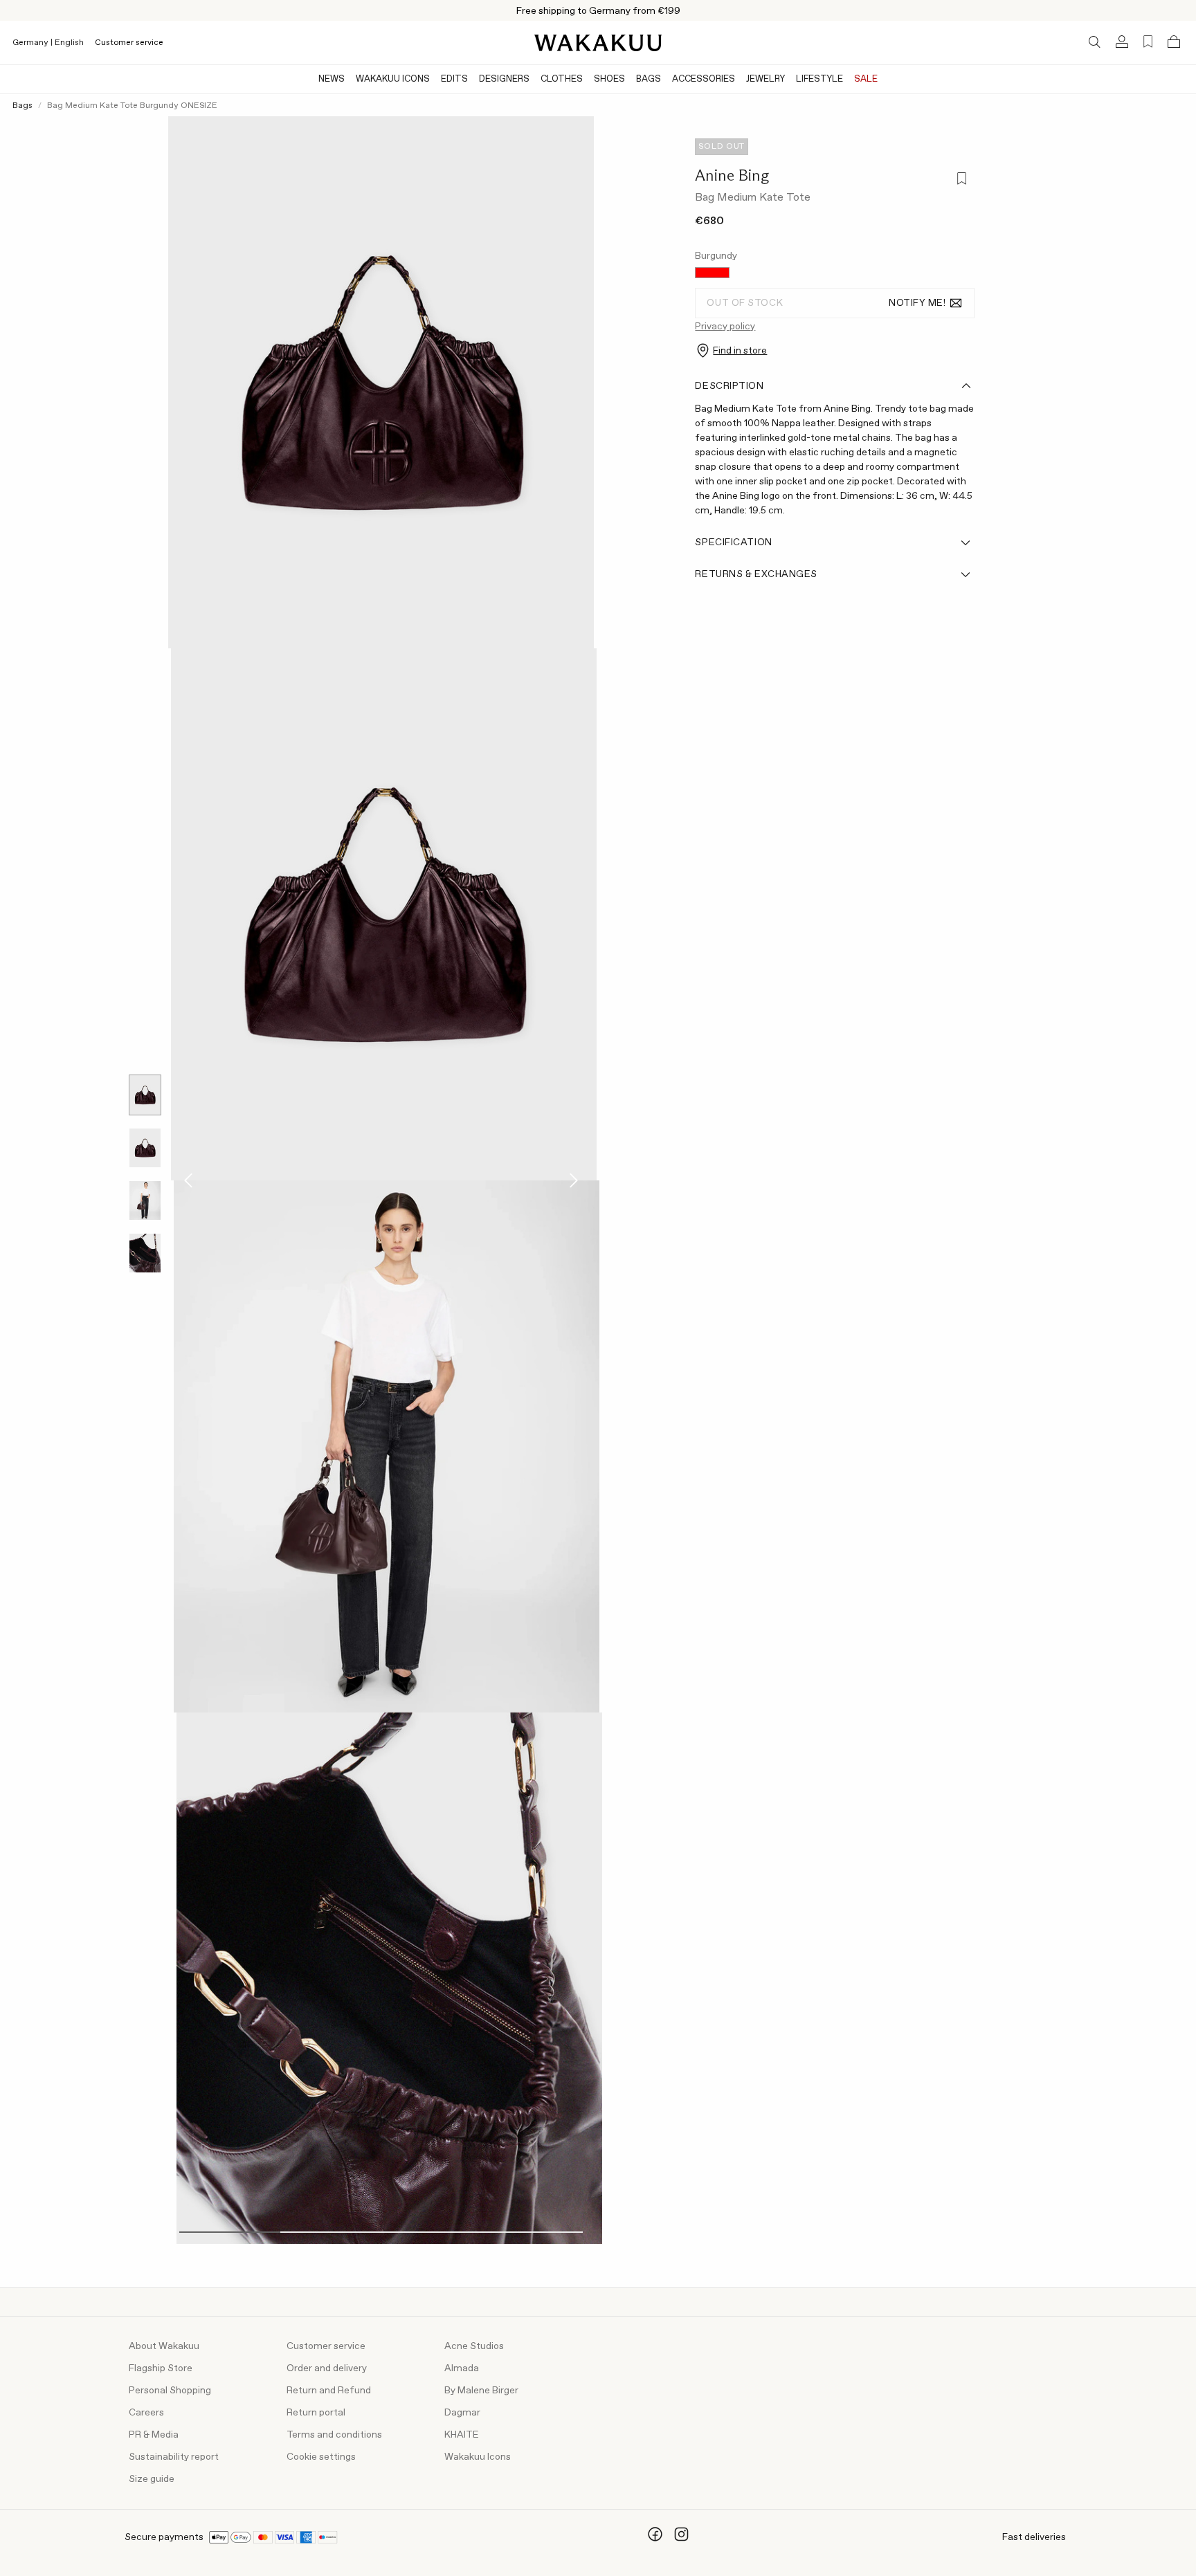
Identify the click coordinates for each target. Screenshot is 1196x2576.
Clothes (562, 79)
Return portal (316, 2413)
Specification (733, 542)
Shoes (609, 79)
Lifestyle (819, 79)
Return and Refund (329, 2391)
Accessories (704, 79)
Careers (146, 2413)
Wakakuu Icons (393, 79)
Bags (649, 79)
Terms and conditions (334, 2435)
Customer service (129, 43)
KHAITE (462, 2435)
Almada (462, 2368)
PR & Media (154, 2435)
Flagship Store (161, 2368)
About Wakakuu (164, 2346)
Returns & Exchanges (756, 574)
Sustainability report (174, 2457)
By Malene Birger (481, 2391)
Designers (504, 79)
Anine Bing (732, 175)
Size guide (152, 2479)
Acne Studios (474, 2346)
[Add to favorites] (961, 180)
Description (729, 386)
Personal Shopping (170, 2391)
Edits (454, 79)
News (332, 79)
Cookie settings (321, 2457)
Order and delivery (327, 2368)
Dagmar (462, 2413)
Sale (866, 79)
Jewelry (765, 79)
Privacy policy (725, 327)
